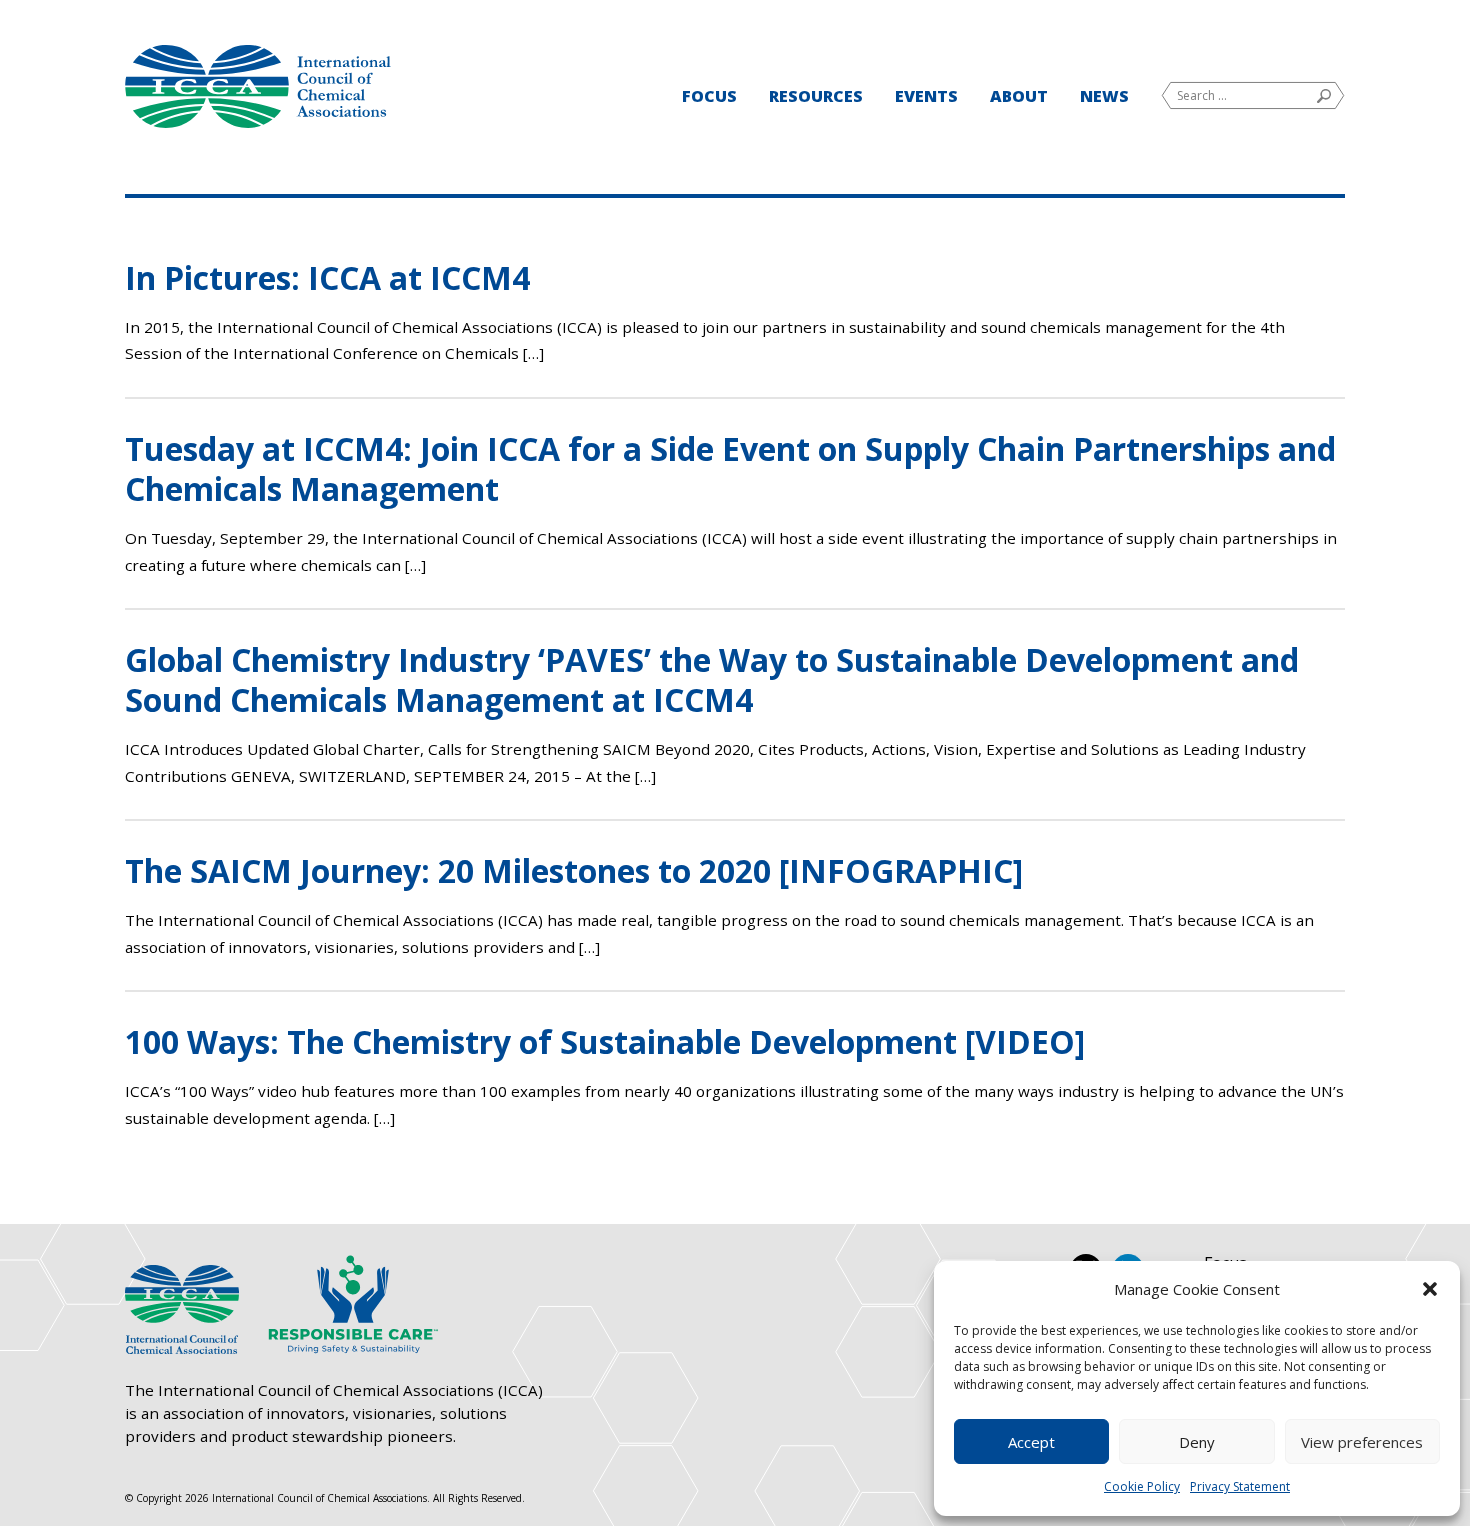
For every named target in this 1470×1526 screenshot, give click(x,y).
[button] (1430, 1289)
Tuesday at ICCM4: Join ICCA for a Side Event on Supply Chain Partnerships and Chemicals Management (730, 468)
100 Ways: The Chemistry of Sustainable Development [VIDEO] (605, 1041)
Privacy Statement (1240, 1486)
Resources (816, 96)
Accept (1031, 1442)
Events (926, 96)
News (1104, 96)
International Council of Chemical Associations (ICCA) (258, 86)
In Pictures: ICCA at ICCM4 (327, 277)
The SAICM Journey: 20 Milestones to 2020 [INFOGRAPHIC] (574, 870)
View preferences (1362, 1442)
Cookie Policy (1142, 1486)
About (1019, 96)
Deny (1197, 1442)
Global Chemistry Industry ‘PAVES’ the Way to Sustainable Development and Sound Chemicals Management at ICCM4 (712, 679)
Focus (709, 96)
